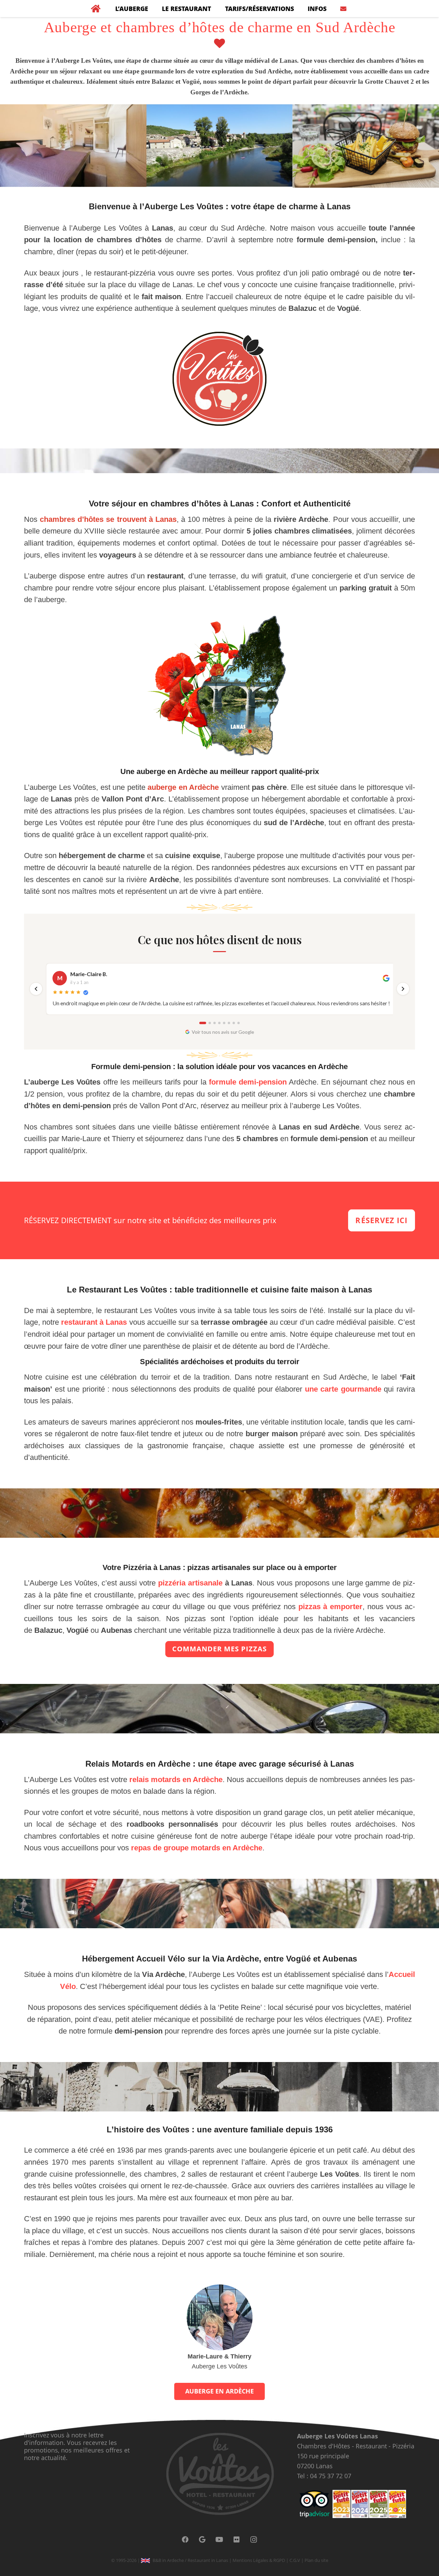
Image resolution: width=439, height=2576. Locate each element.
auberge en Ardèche (183, 787)
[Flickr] (237, 2540)
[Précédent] (36, 989)
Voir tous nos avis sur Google (223, 1032)
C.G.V (295, 2560)
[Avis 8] (239, 1023)
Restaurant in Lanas (208, 2560)
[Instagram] (254, 2540)
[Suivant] (403, 989)
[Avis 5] (224, 1023)
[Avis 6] (229, 1023)
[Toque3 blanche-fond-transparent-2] (219, 379)
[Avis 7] (234, 1023)
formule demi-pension (248, 1082)
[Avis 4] (219, 1023)
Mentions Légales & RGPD (259, 2560)
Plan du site (316, 2560)
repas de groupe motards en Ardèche (197, 1848)
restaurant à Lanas (94, 1322)
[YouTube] (219, 2540)
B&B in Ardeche (168, 2560)
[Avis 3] (215, 1023)
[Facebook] (185, 2540)
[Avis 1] (203, 1023)
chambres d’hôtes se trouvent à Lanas (108, 519)
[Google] (202, 2540)
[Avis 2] (210, 1023)
